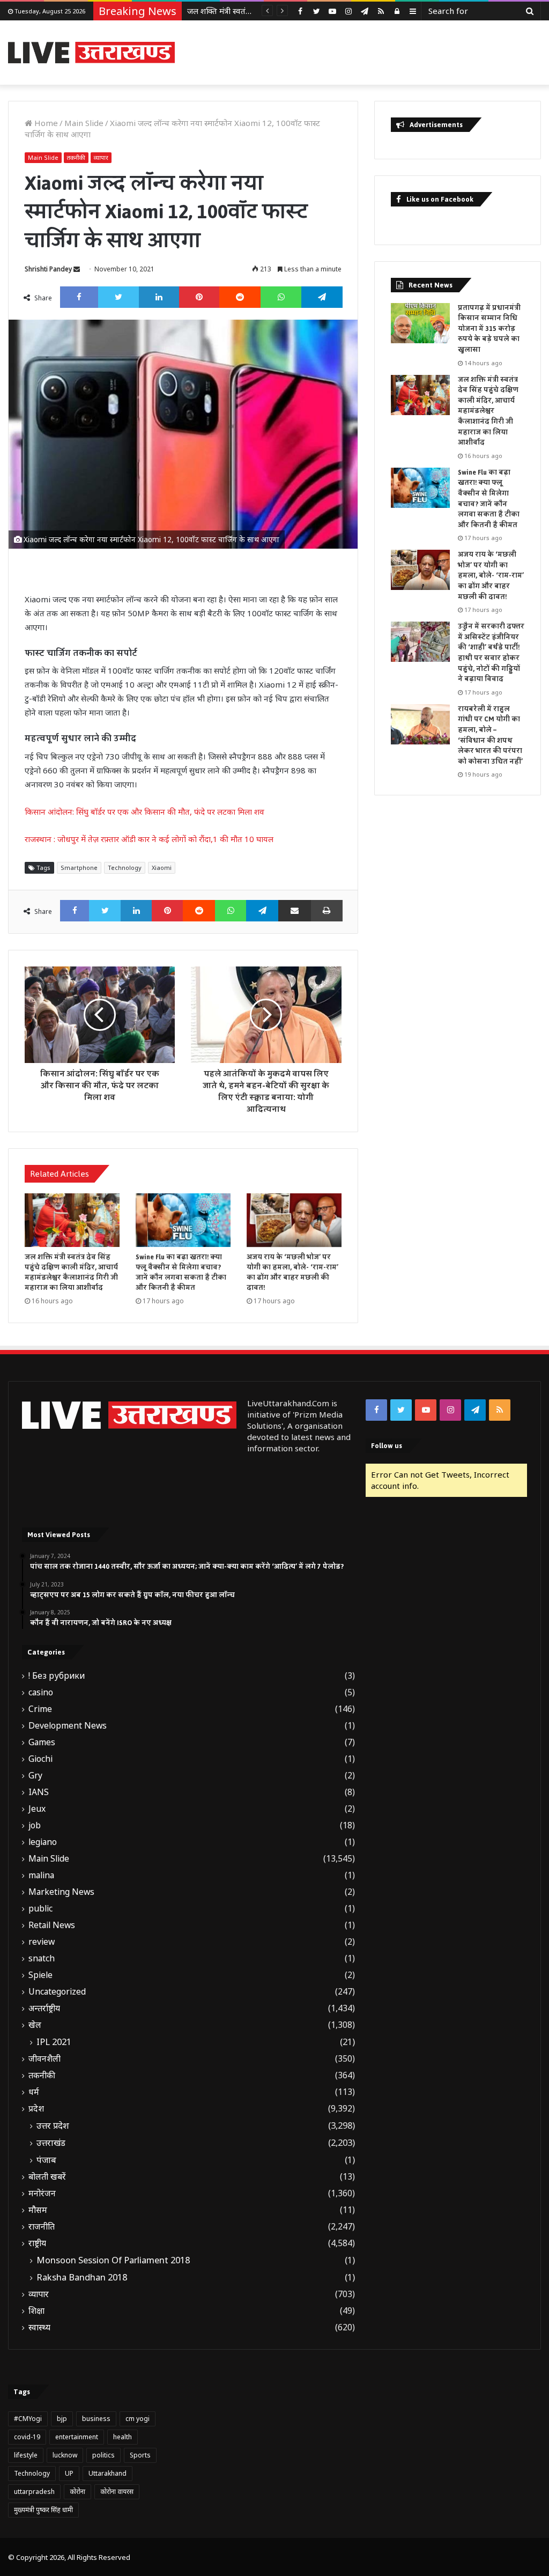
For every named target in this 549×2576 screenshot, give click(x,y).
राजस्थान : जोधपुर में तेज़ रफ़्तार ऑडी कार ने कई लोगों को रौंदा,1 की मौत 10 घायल (149, 839)
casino (41, 1692)
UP (69, 2473)
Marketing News (61, 1892)
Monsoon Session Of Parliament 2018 (113, 2260)
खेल (35, 2025)
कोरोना (77, 2492)
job (35, 1825)
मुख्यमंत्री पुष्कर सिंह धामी (43, 2510)
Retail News (52, 1925)
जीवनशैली (44, 2059)
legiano (43, 1842)
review (42, 1942)
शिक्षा (36, 2311)
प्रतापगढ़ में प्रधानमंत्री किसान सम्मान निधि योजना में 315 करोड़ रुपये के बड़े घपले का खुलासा (489, 329)
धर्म (34, 2092)
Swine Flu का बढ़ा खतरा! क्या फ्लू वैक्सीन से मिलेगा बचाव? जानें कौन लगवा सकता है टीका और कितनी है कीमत (181, 1272)
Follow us (387, 1446)
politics (103, 2455)
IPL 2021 (54, 2042)
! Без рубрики (57, 1676)
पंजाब (46, 2160)
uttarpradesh (34, 2492)
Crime (40, 1709)
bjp (62, 2419)
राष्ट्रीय (37, 2243)
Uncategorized (57, 1992)
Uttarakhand (107, 2473)
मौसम (38, 2210)
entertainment (77, 2437)
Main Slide (84, 123)
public (40, 1909)
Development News (68, 1726)
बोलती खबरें (47, 2177)
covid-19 (27, 2437)
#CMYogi (28, 2419)
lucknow (65, 2455)
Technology (125, 868)
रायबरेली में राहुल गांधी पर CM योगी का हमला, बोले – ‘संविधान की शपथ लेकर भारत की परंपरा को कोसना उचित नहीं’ (490, 735)
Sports (140, 2455)
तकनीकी (76, 157)
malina (41, 1875)
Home (45, 123)
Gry (35, 1776)
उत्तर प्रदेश (53, 2125)
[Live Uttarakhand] (91, 53)
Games (42, 1742)
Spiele (40, 1975)
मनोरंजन (42, 2193)
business (96, 2419)
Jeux (37, 1809)
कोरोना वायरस (117, 2492)
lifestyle (26, 2455)
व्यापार (101, 157)
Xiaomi (162, 868)
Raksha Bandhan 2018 (82, 2277)
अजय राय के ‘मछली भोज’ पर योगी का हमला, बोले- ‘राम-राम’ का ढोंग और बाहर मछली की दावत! (292, 1272)
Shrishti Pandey (48, 269)
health (123, 2437)
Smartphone (79, 868)
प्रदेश (36, 2109)
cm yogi (138, 2419)
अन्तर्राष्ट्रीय (44, 2008)
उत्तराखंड (51, 2143)
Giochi (40, 1759)
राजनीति (42, 2227)
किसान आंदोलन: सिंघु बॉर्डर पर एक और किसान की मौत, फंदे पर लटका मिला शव (144, 811)
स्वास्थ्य (39, 2327)
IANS (39, 1792)
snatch (42, 1958)
